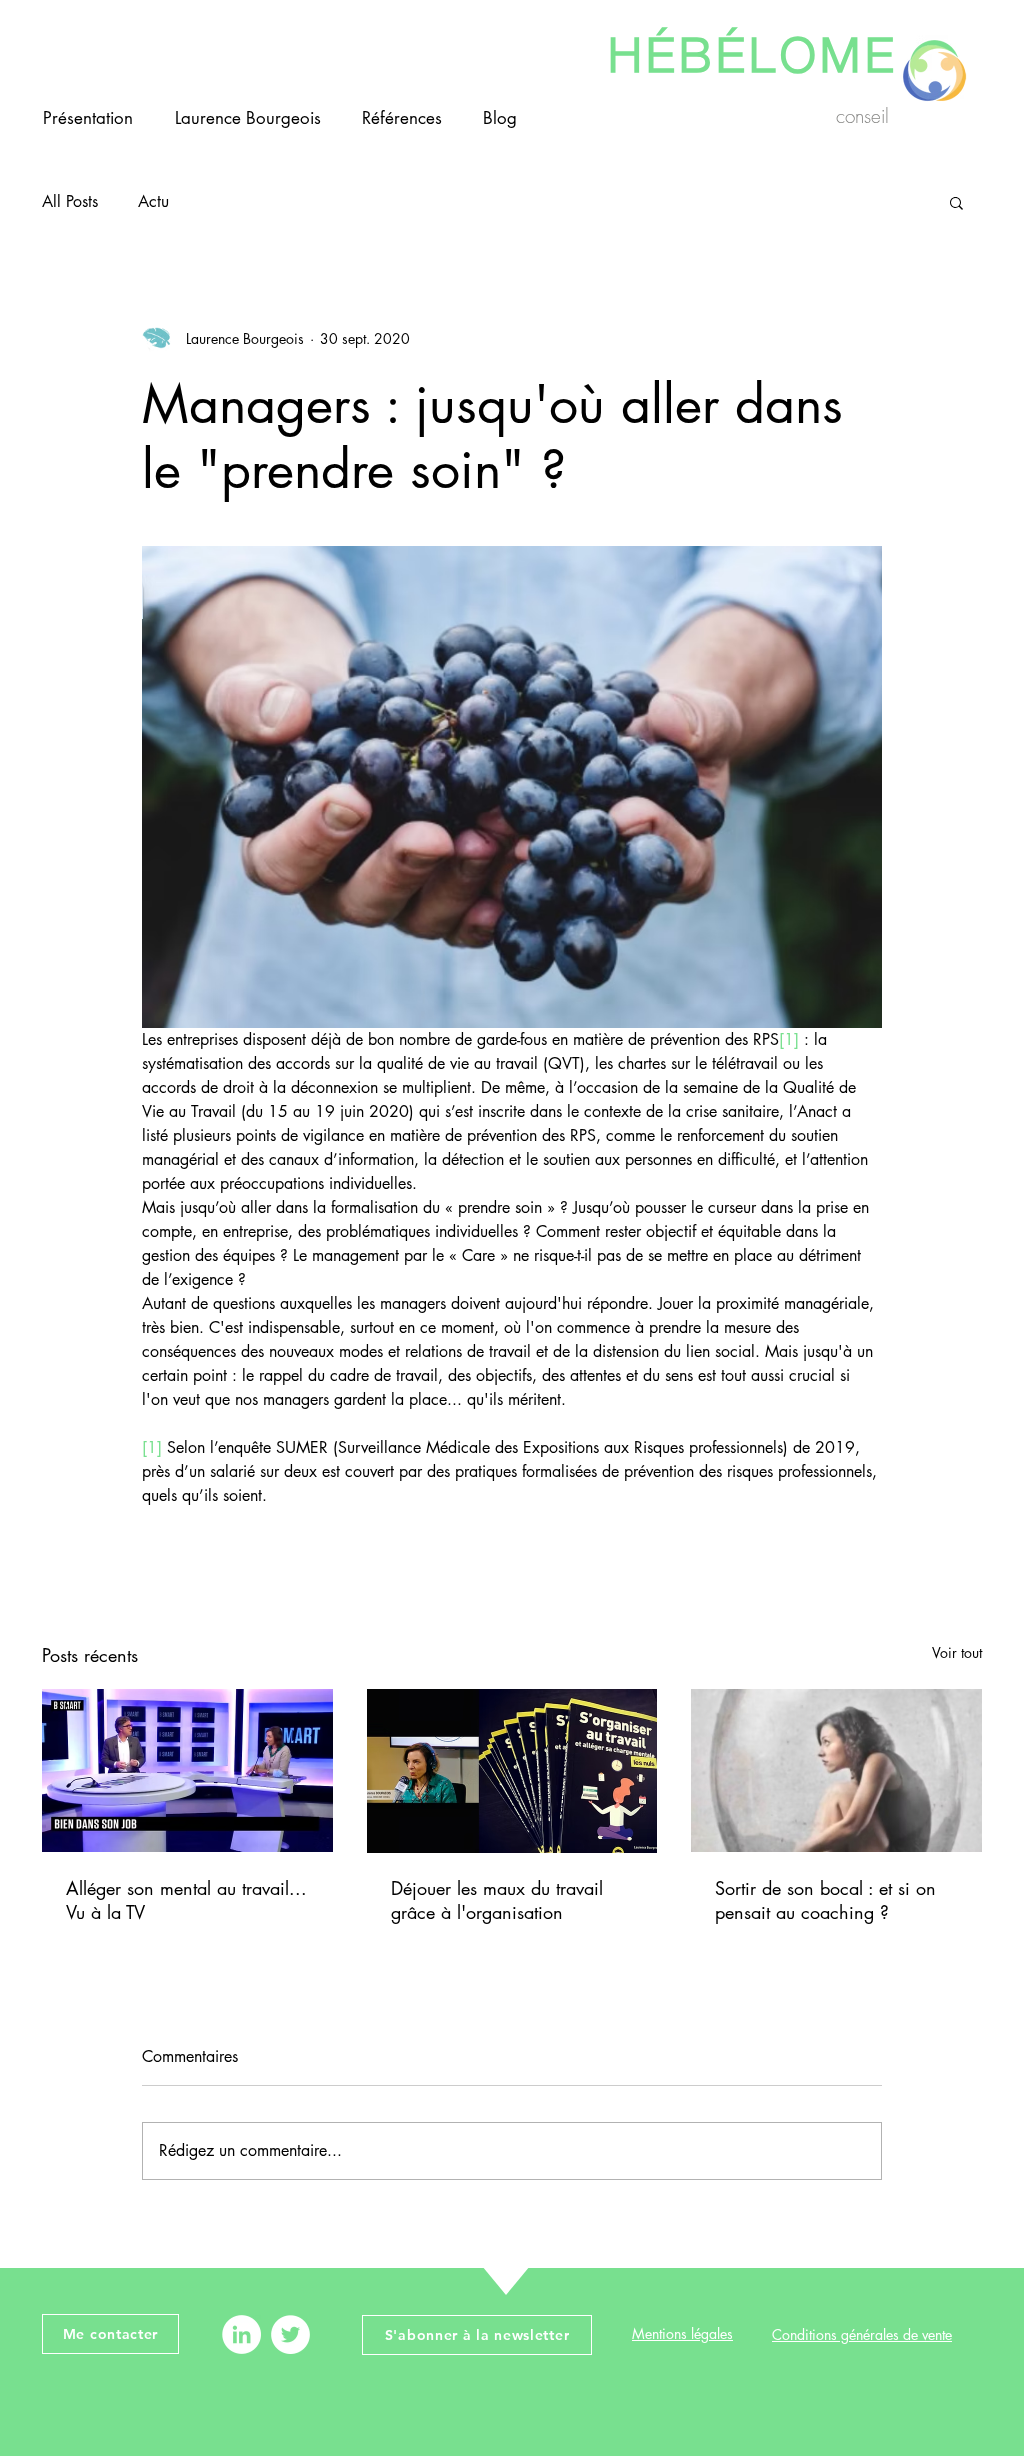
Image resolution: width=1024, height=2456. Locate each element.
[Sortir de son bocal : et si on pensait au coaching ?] (836, 1770)
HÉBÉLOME (753, 49)
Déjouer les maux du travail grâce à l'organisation (497, 1900)
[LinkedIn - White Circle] (241, 2334)
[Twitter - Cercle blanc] (290, 2334)
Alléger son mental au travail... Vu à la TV (186, 1900)
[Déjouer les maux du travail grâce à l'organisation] (512, 1771)
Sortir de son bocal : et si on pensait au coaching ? (825, 1900)
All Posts (70, 201)
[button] (956, 202)
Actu (153, 201)
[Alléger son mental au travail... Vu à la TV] (187, 1770)
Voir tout (957, 1652)
